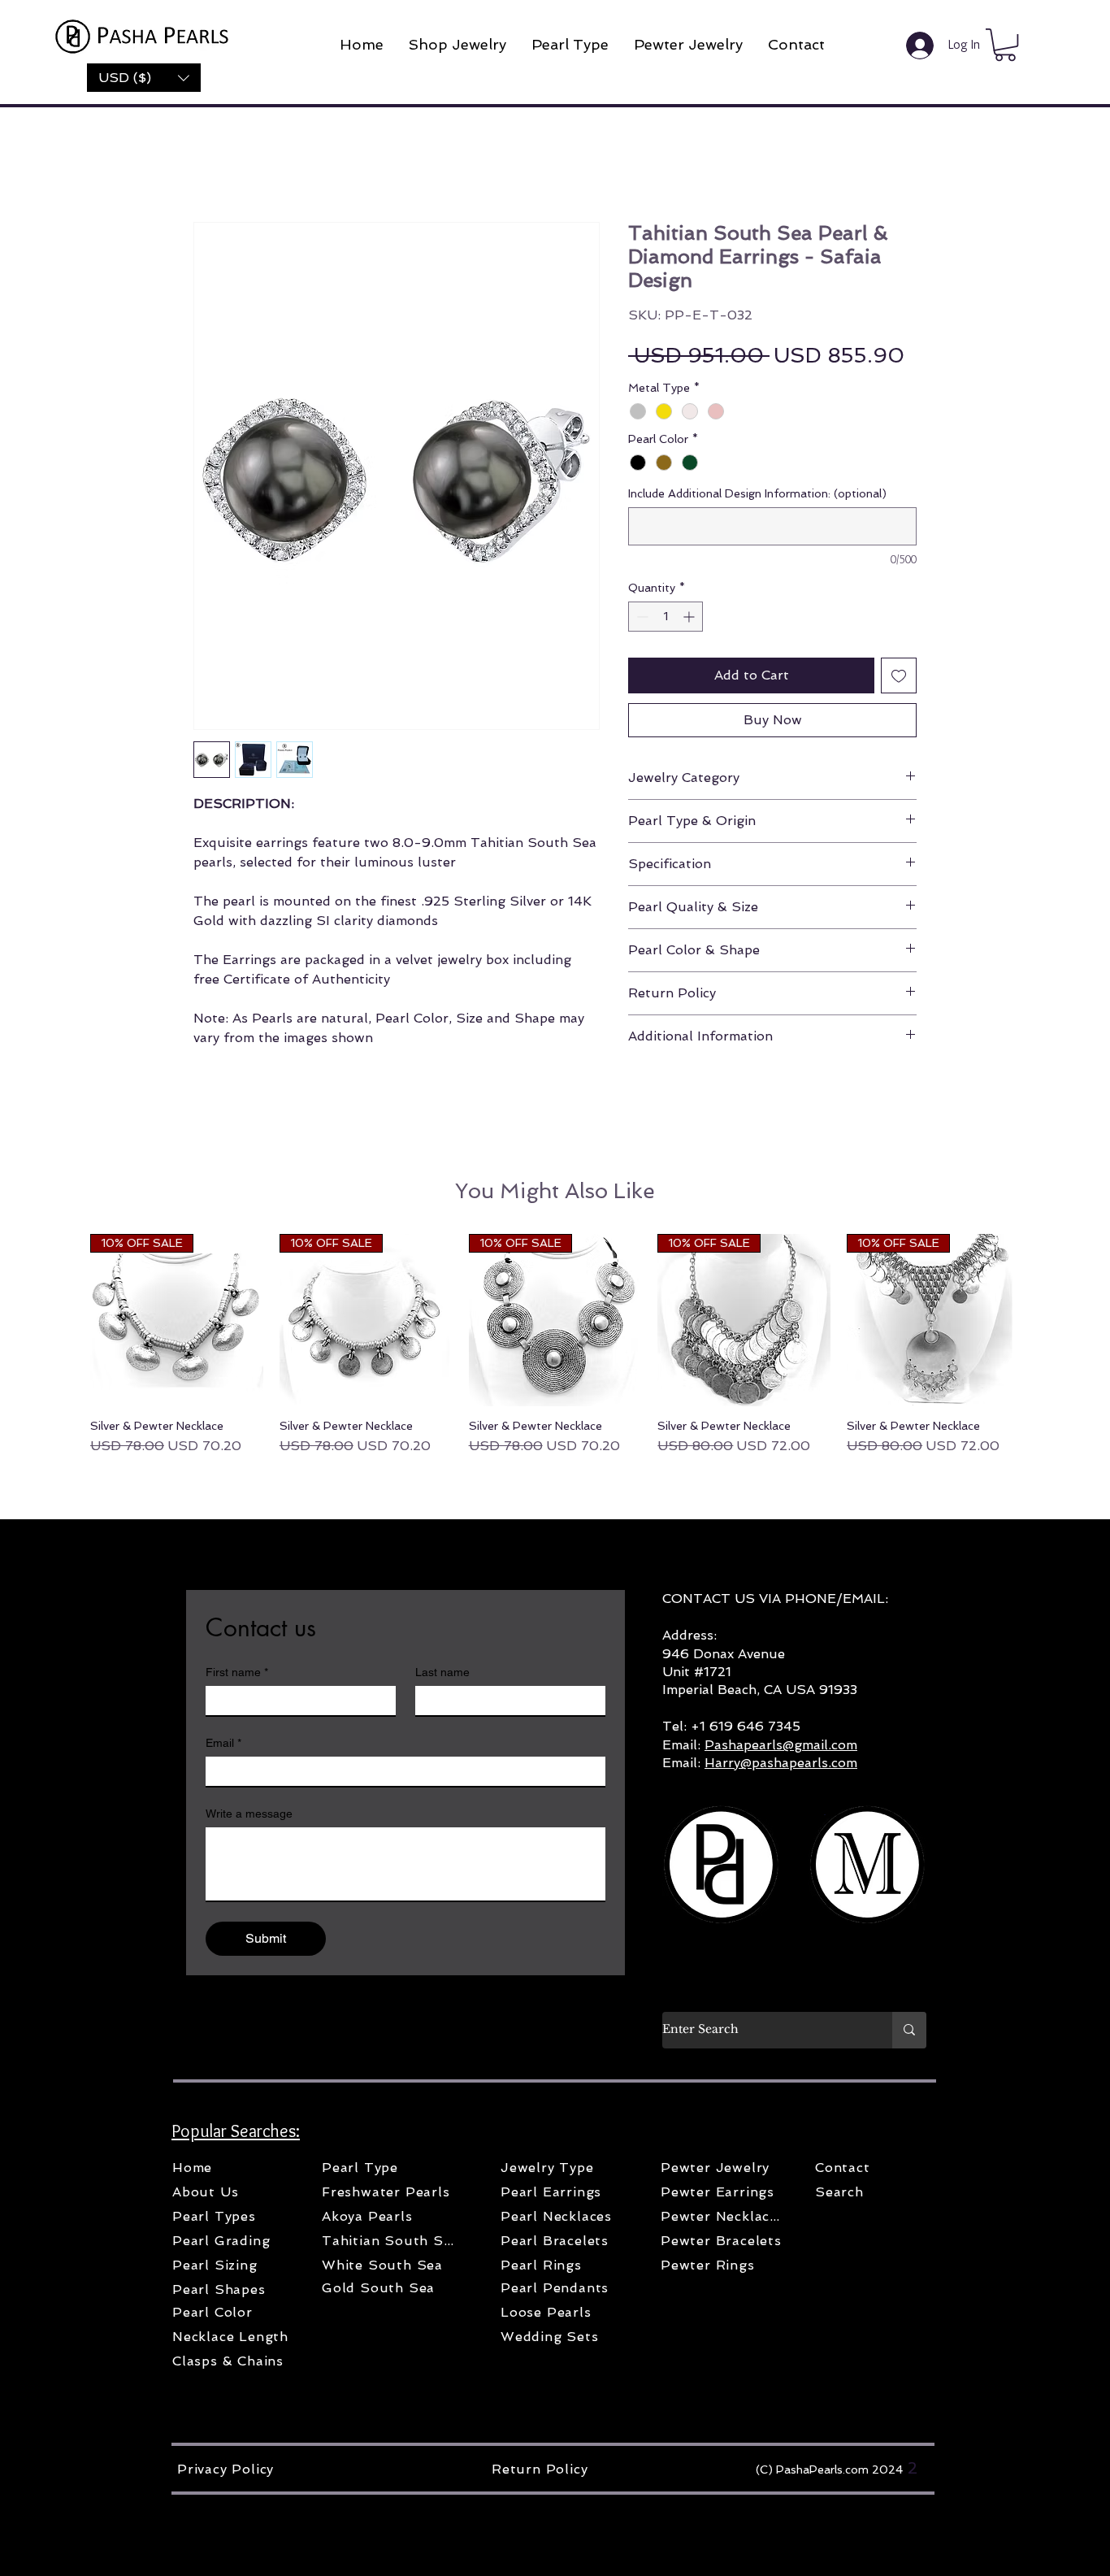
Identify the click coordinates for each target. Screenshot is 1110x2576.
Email (223, 1743)
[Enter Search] (909, 2030)
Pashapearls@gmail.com (781, 1745)
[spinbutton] (666, 617)
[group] (555, 1345)
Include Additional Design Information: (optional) (757, 493)
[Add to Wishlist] (899, 675)
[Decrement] (641, 617)
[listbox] (144, 78)
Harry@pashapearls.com (781, 1763)
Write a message (249, 1814)
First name (237, 1672)
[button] (144, 78)
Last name (442, 1672)
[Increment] (690, 617)
